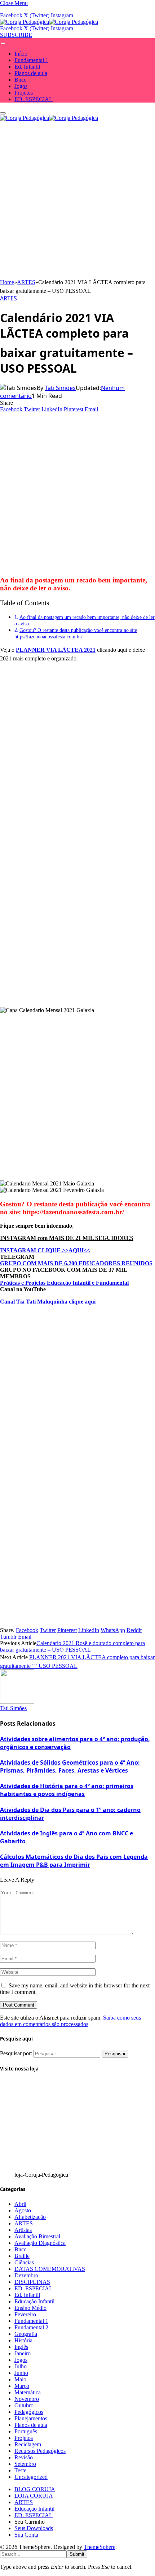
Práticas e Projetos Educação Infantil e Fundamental (64, 1283)
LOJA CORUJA (34, 2496)
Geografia (26, 2334)
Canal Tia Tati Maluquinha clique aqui (48, 1302)
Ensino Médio (30, 2308)
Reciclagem (28, 2444)
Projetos (24, 93)
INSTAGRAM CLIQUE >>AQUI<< (45, 1250)
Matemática (28, 2392)
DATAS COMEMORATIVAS (50, 2269)
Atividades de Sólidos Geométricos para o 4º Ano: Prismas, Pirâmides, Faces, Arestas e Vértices (70, 1766)
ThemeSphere (99, 2547)
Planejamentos (31, 2418)
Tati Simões (60, 388)
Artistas (23, 2230)
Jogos (21, 86)
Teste (20, 2470)
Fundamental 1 (31, 60)
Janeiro (23, 2353)
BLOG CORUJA (35, 2489)
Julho (21, 2366)
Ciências (24, 2262)
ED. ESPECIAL (34, 99)
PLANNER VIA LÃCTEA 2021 (56, 650)
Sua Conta (26, 2535)
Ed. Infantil (27, 67)
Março (22, 2386)
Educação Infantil (34, 2301)
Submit (77, 2554)
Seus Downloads (34, 2528)
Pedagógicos (29, 2412)
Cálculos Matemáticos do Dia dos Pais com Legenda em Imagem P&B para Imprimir (74, 1861)
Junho (21, 2373)
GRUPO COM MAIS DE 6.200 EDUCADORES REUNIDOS (76, 1263)
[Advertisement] (77, 199)
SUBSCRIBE (16, 35)
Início (21, 54)
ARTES (8, 298)
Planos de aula (31, 73)
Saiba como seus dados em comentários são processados (70, 2021)
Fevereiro (25, 2314)
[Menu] (3, 44)
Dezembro (26, 2275)
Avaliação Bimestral (37, 2236)
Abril (20, 2204)
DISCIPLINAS (32, 2282)
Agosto (23, 2210)
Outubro (24, 2405)
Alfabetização (30, 2217)
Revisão (24, 2457)
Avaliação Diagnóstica (40, 2243)
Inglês (21, 2347)
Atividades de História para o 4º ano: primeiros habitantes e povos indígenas (67, 1790)
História (23, 2340)
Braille (22, 2256)
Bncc (20, 80)
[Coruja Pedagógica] (49, 22)
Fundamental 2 (31, 2327)
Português (26, 2431)
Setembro (25, 2464)
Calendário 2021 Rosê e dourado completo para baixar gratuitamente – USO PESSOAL (72, 1646)
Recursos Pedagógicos (40, 2451)
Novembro (27, 2399)
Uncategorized (31, 2477)
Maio (20, 2379)
